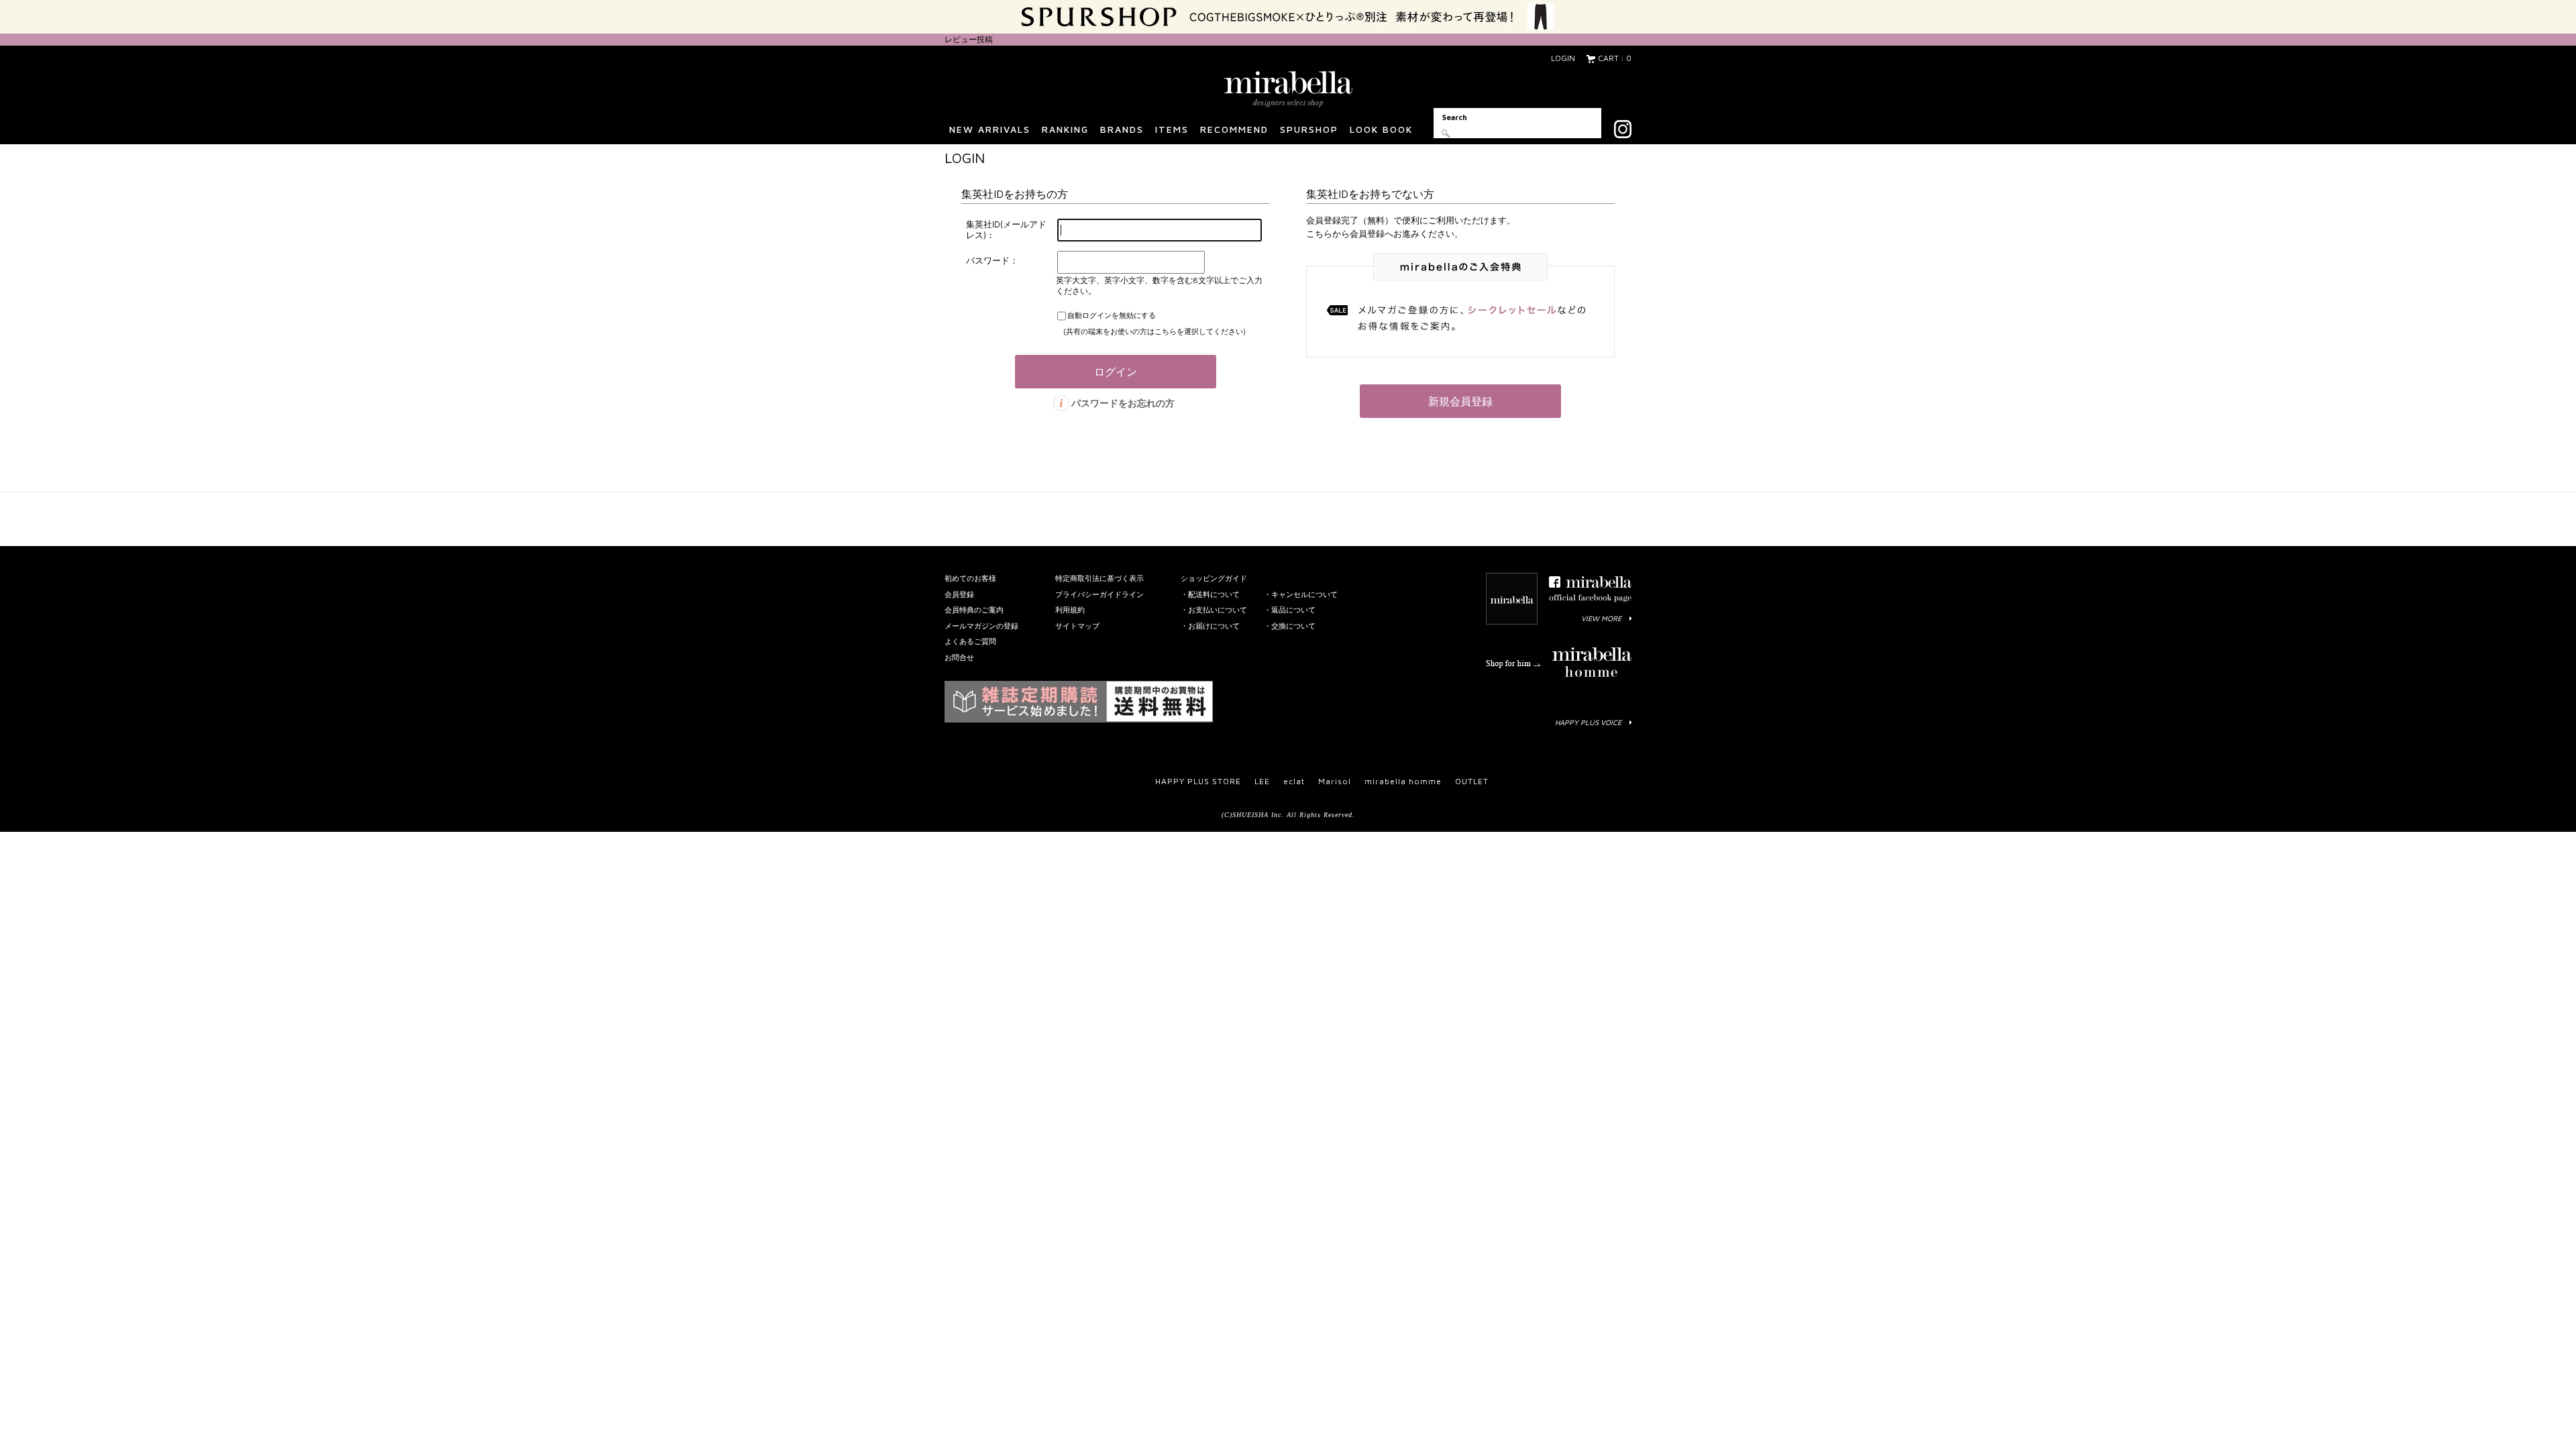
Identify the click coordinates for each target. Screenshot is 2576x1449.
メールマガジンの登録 (981, 626)
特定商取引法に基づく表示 (1099, 578)
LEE (1262, 781)
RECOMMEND (1234, 129)
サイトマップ (1077, 626)
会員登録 (959, 594)
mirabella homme (1403, 781)
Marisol (1335, 781)
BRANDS (1122, 129)
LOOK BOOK (1381, 129)
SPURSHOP (1309, 129)
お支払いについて (1218, 609)
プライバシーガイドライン (1099, 594)
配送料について (1214, 594)
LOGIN (1563, 58)
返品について (1293, 609)
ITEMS (1172, 129)
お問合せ (959, 657)
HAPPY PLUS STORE (1198, 781)
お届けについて (1214, 626)
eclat (1294, 781)
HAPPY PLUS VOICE (1588, 722)
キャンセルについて (1304, 594)
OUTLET (1472, 781)
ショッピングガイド (1214, 578)
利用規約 (1070, 609)
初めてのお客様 (970, 578)
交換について (1293, 626)
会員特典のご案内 (974, 609)
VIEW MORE (1601, 618)
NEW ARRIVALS (990, 129)
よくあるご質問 (970, 641)
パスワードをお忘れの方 (1123, 403)
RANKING (1065, 129)
